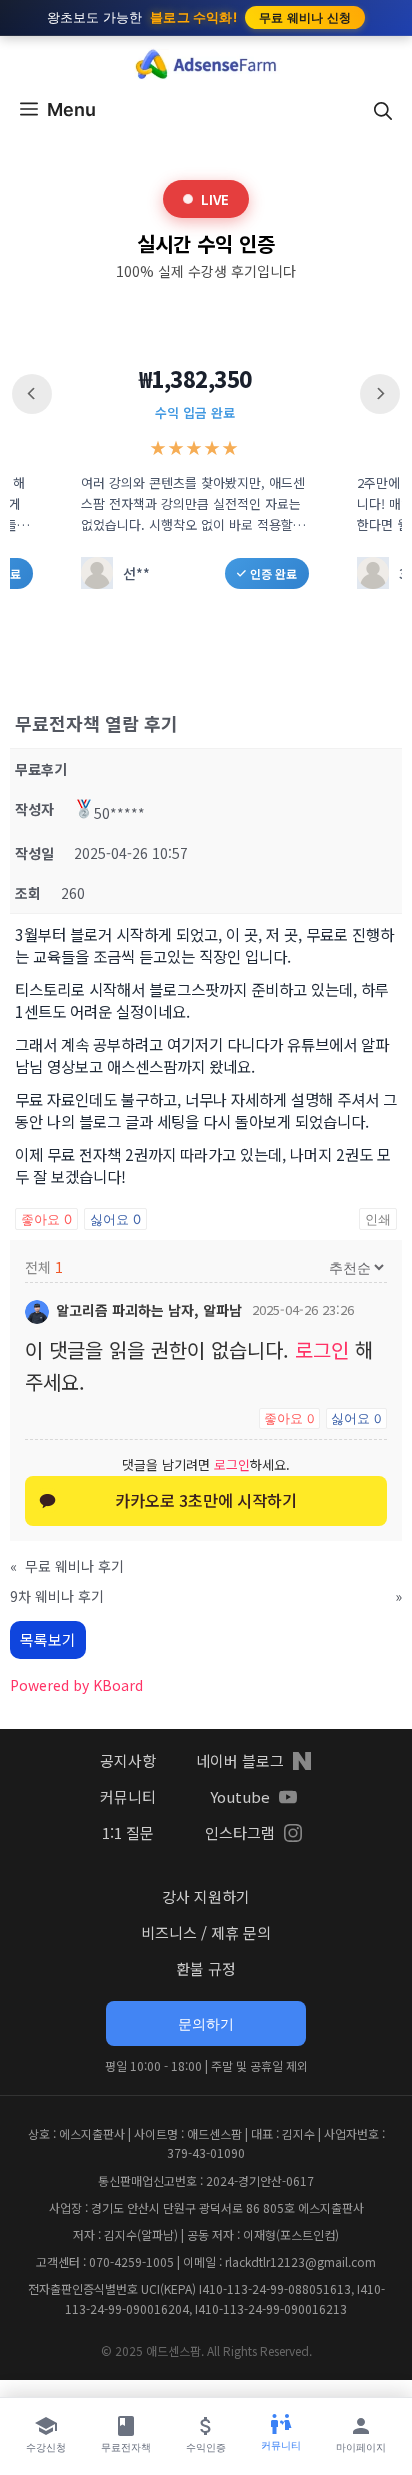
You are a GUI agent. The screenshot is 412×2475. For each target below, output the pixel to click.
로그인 (322, 1349)
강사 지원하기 (206, 1896)
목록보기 (48, 1639)
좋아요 (46, 1219)
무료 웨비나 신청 (305, 17)
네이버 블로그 (240, 1760)
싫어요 (115, 1219)
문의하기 (206, 2023)
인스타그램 (240, 1832)
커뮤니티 (128, 1796)
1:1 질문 (128, 1832)
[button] (383, 110)
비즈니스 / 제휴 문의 (206, 1932)
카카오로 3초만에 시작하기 (206, 1500)
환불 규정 (206, 1968)
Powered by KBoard (76, 1685)
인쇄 (378, 1219)
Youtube (240, 1796)
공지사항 (128, 1760)
